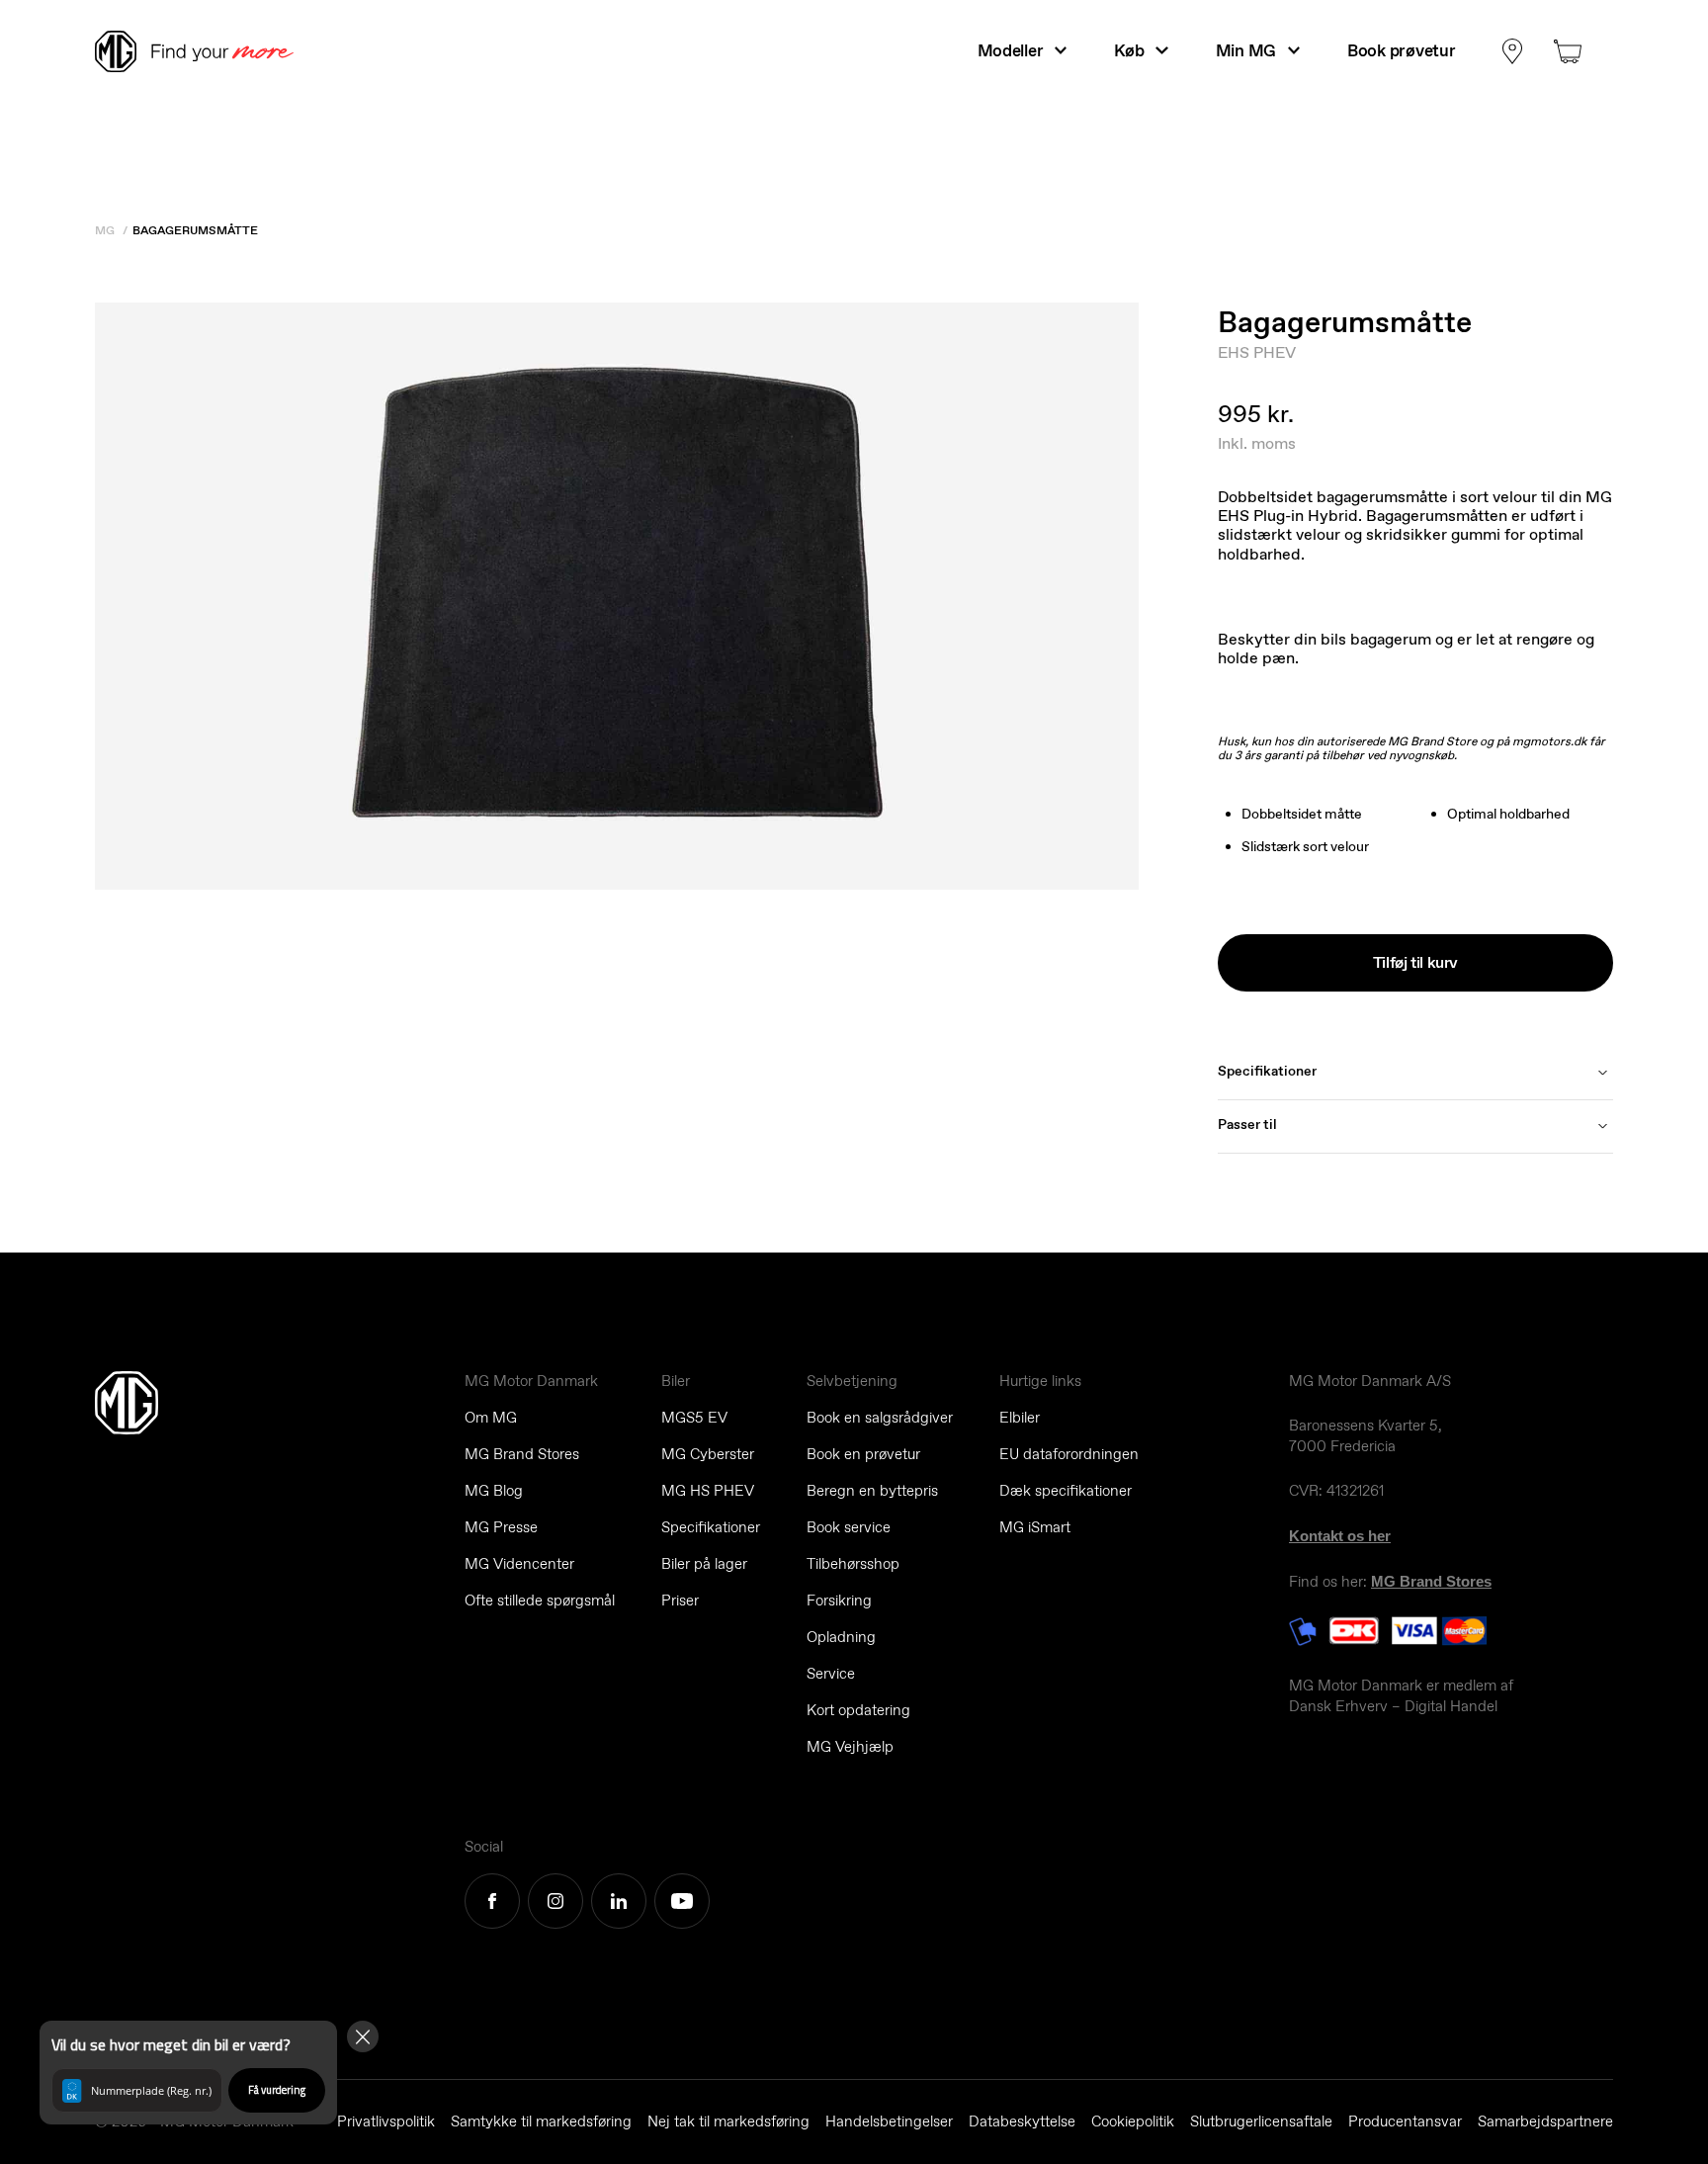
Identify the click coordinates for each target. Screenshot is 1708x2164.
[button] (188, 2073)
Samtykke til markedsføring (541, 2121)
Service (831, 1674)
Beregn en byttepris (872, 1491)
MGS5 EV (694, 1418)
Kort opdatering (858, 1710)
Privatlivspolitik (386, 2121)
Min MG (1246, 50)
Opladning (841, 1637)
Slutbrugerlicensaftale (1261, 2121)
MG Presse (501, 1527)
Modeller (1011, 50)
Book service (849, 1527)
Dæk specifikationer (1066, 1491)
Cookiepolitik (1133, 2121)
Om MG (491, 1418)
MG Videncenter (519, 1564)
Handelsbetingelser (889, 2121)
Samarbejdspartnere (1545, 2121)
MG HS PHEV (708, 1491)
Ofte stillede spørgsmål (540, 1601)
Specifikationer (711, 1527)
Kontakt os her (1340, 1536)
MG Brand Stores (522, 1454)
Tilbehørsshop (853, 1564)
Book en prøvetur (863, 1454)
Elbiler (1020, 1418)
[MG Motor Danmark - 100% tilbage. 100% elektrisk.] (203, 51)
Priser (680, 1601)
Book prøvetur (1401, 50)
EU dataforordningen (1069, 1454)
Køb (1129, 50)
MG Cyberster (708, 1454)
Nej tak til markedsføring (728, 2121)
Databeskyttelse (1022, 2121)
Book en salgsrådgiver (880, 1418)
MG (105, 230)
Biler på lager (704, 1564)
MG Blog (494, 1491)
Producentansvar (1405, 2121)
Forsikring (839, 1601)
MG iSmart (1035, 1527)
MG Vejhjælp (850, 1747)
